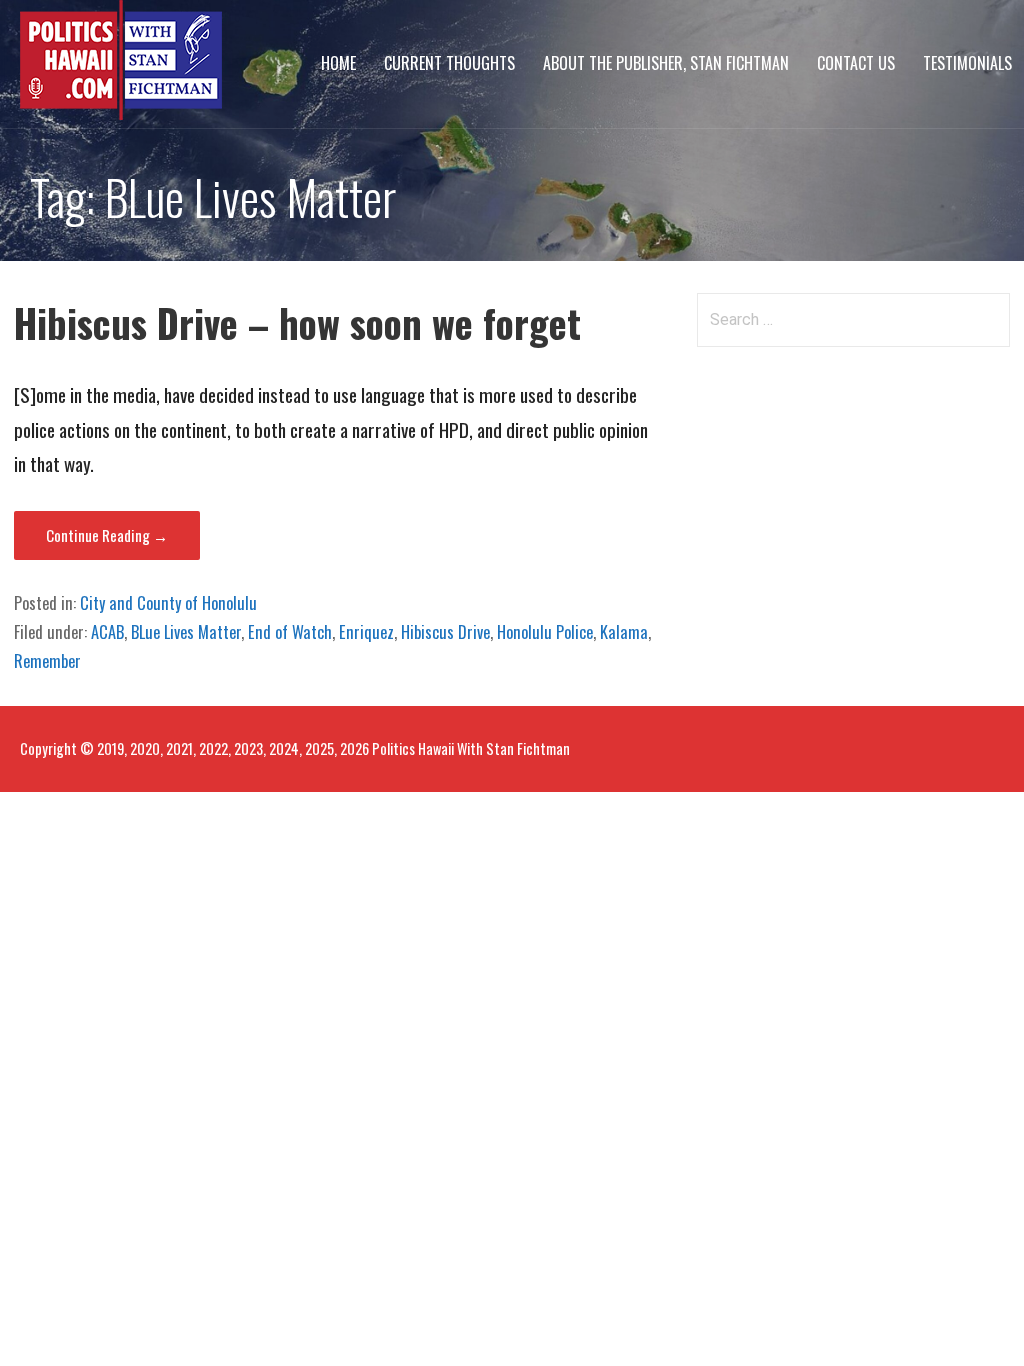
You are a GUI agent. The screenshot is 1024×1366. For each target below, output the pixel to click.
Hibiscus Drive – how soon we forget (297, 322)
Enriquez (366, 632)
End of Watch (290, 632)
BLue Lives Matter (186, 632)
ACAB (107, 632)
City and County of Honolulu (168, 603)
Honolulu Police (545, 632)
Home (338, 63)
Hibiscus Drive (445, 632)
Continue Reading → (107, 535)
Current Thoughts (449, 63)
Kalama (624, 632)
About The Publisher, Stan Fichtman (666, 63)
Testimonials (967, 63)
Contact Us (856, 63)
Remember (47, 661)
